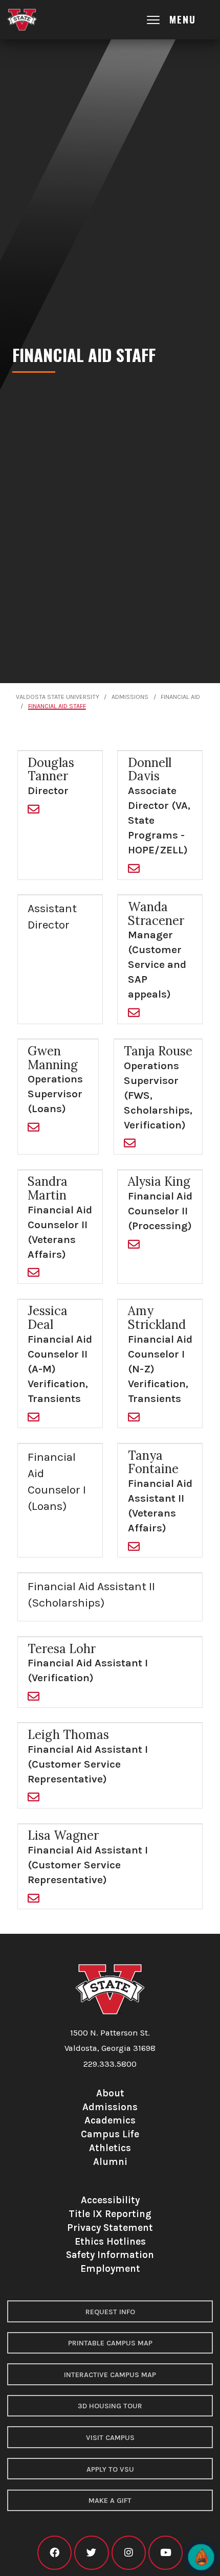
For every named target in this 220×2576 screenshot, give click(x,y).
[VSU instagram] (129, 2553)
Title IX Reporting (110, 2214)
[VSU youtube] (166, 2553)
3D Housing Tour (110, 2406)
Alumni (110, 2162)
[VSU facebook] (54, 2553)
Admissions (130, 697)
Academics (110, 2120)
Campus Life (110, 2134)
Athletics (110, 2148)
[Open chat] (201, 2557)
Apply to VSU (110, 2469)
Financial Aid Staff (57, 706)
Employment (110, 2268)
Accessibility (110, 2200)
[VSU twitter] (91, 2553)
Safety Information (110, 2255)
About (110, 2093)
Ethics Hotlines (110, 2241)
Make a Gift (110, 2501)
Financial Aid (180, 697)
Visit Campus (110, 2438)
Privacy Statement (110, 2228)
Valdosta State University (58, 697)
